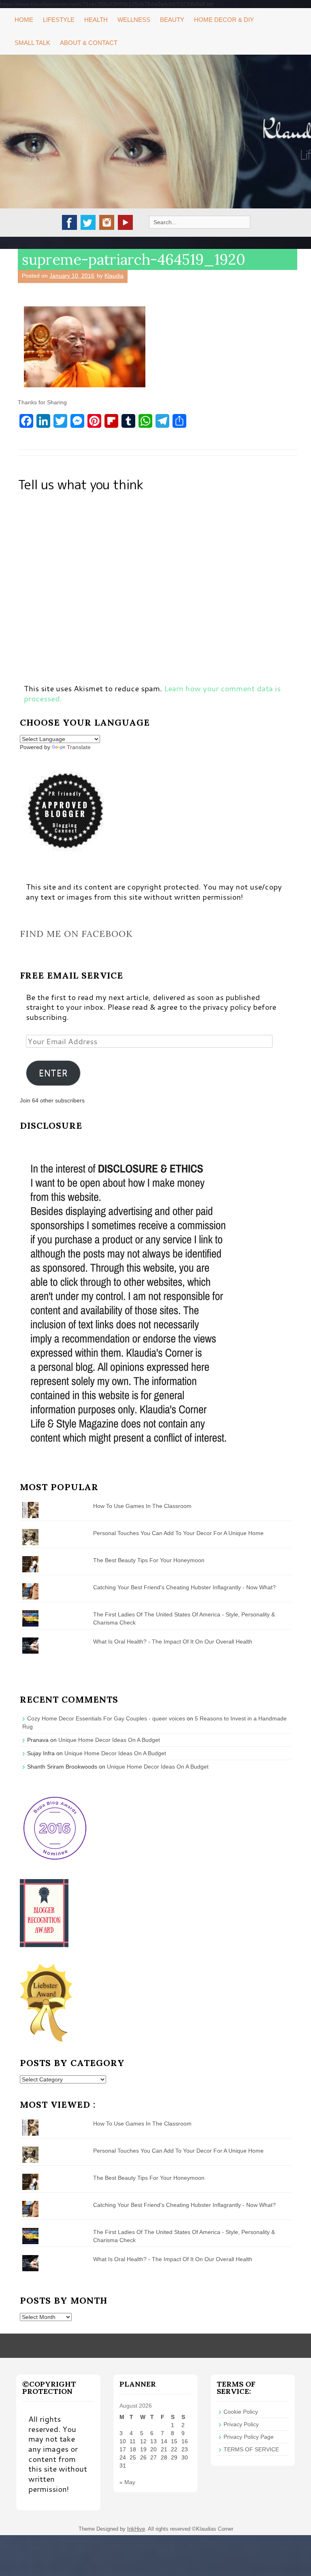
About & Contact (89, 43)
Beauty (172, 20)
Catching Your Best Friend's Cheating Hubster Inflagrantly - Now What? (184, 1587)
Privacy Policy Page (249, 2437)
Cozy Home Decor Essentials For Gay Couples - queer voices (106, 1718)
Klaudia (114, 276)
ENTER (53, 1073)
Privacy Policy (241, 2424)
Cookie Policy (241, 2412)
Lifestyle (59, 20)
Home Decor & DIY (224, 20)
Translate (79, 747)
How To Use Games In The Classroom (142, 1506)
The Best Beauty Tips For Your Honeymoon (149, 1560)
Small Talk (32, 43)
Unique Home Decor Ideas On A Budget (109, 1740)
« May (127, 2482)
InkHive (136, 2529)
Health (96, 20)
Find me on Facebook (76, 934)
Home (24, 20)
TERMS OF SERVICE (251, 2449)
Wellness (134, 20)
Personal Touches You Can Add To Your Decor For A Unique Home (178, 1533)
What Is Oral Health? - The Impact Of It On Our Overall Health (173, 1642)
